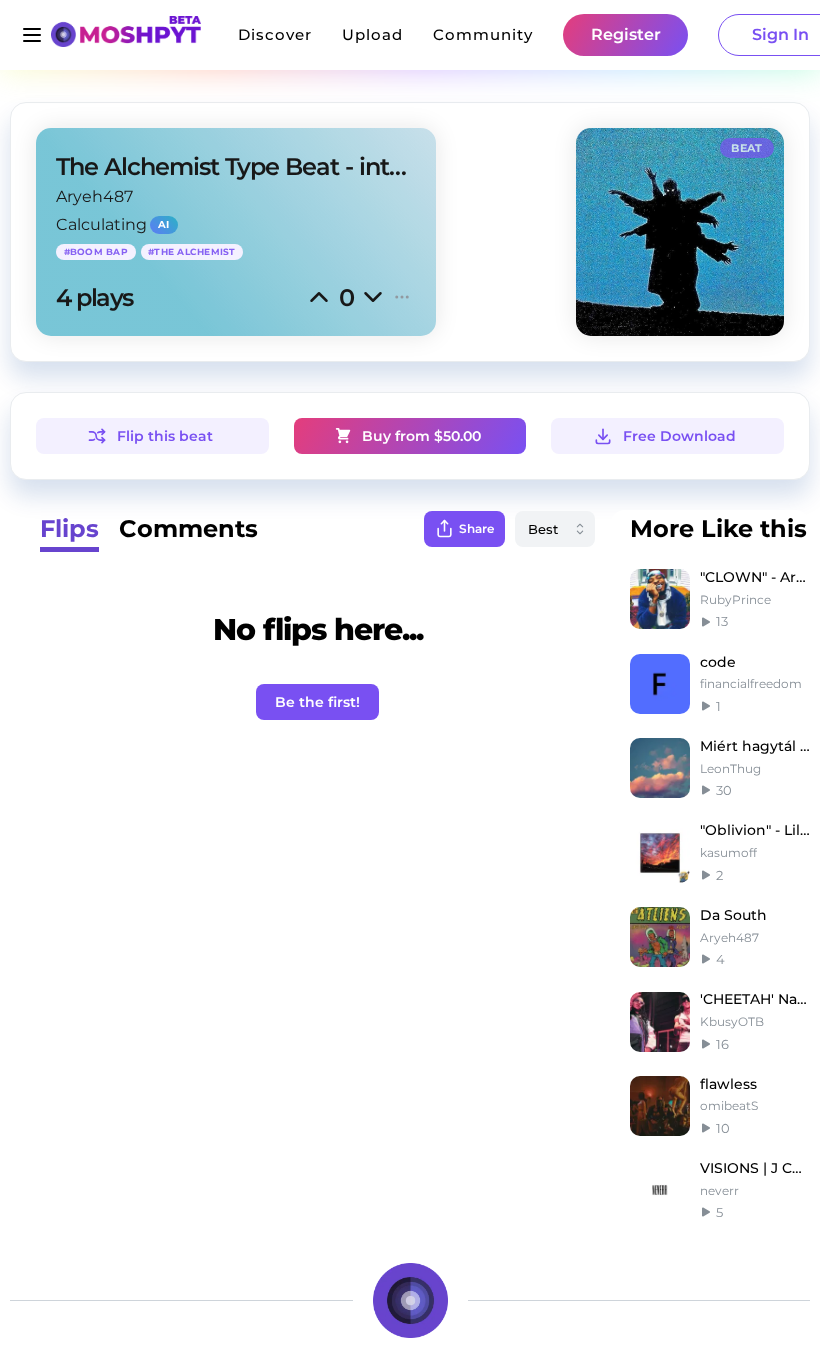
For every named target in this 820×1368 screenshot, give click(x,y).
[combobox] (555, 529)
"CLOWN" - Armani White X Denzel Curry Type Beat (755, 577)
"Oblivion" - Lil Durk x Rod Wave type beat (755, 830)
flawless (728, 1084)
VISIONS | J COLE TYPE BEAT (755, 1168)
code (718, 662)
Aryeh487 (94, 196)
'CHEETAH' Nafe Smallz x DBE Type (755, 999)
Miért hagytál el (755, 746)
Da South (733, 915)
